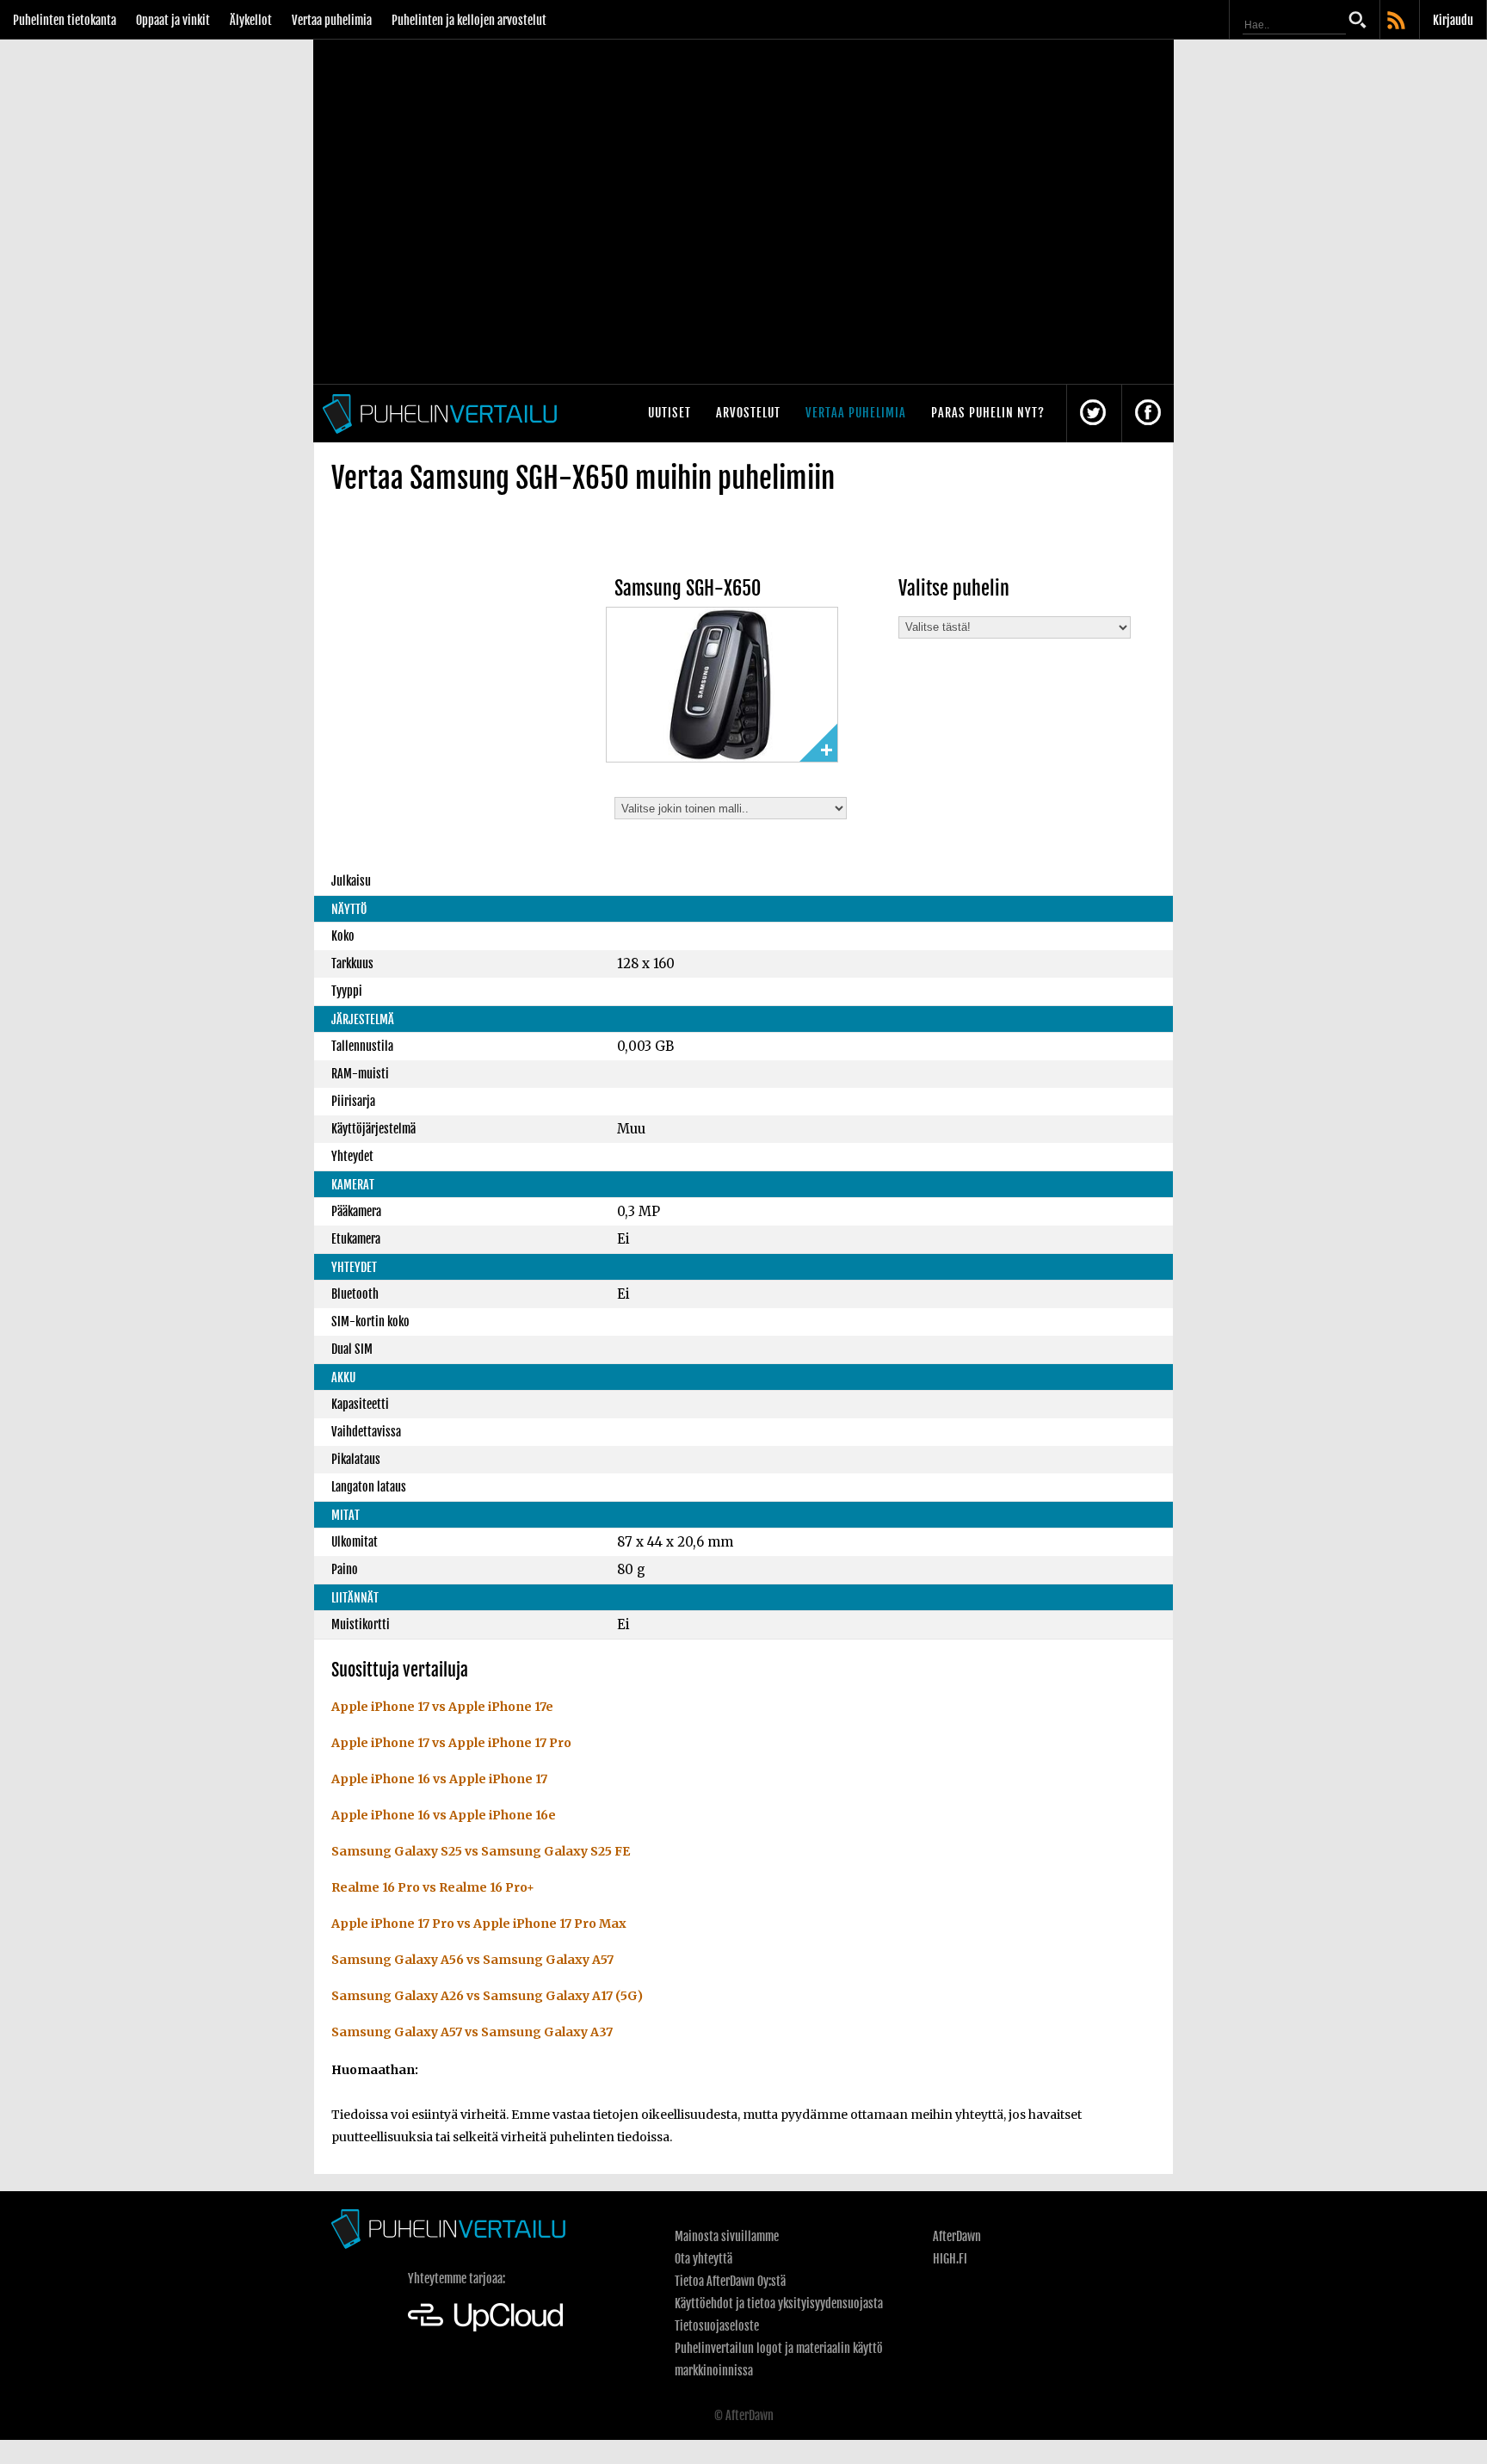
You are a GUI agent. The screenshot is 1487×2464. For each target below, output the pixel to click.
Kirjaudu (1453, 20)
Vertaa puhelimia (332, 20)
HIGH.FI (950, 2259)
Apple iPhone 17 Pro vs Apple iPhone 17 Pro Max (479, 1924)
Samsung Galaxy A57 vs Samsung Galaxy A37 (472, 2032)
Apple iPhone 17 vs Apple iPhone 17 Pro (451, 1743)
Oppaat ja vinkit (173, 20)
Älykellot (251, 20)
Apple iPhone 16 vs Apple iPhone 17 (439, 1779)
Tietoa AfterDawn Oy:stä (730, 2281)
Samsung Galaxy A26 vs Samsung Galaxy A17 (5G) (487, 1996)
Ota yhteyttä (703, 2259)
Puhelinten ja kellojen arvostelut (469, 20)
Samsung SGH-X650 (688, 588)
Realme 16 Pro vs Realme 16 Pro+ (433, 1887)
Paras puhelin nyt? (988, 413)
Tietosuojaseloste (717, 2326)
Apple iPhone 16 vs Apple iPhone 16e (444, 1815)
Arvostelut (748, 413)
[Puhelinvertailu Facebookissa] (1148, 414)
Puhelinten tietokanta (65, 20)
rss (1398, 22)
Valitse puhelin (954, 588)
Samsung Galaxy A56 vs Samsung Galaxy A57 (472, 1960)
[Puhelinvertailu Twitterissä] (1093, 414)
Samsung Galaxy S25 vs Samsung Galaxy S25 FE (481, 1851)
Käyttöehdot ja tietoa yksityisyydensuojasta (779, 2303)
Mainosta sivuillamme (727, 2236)
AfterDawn (957, 2236)
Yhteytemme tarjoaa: (457, 2279)
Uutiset (669, 413)
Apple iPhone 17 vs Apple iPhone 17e (442, 1707)
